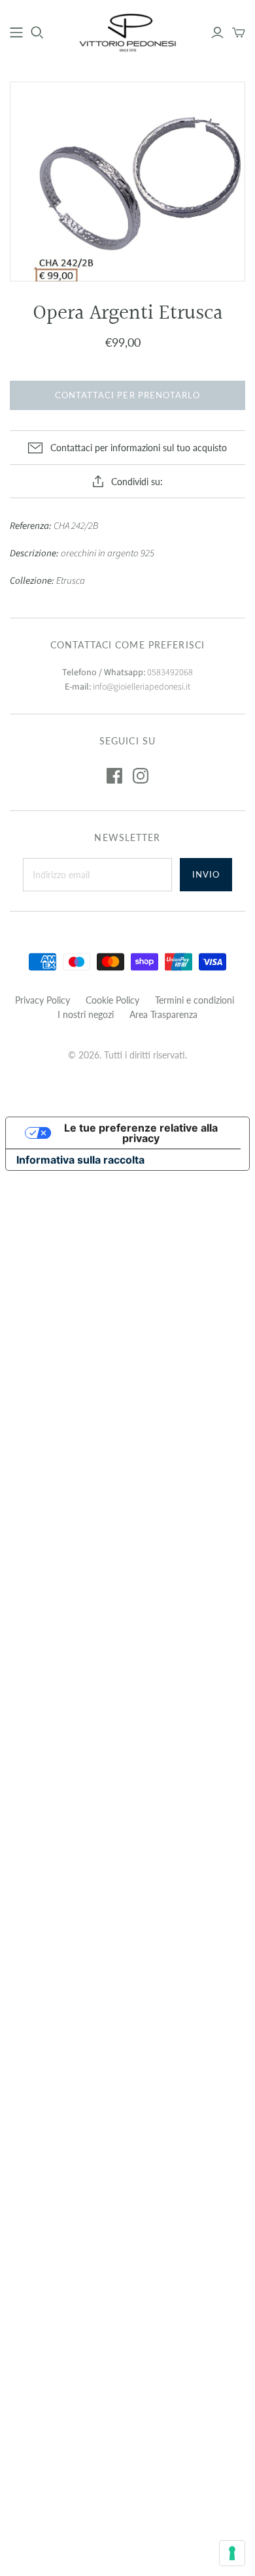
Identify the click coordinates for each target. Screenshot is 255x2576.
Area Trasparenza (163, 1014)
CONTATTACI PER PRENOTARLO (127, 395)
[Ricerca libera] (37, 33)
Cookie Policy (112, 1000)
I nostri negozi (86, 1014)
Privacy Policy (42, 1000)
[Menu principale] (16, 33)
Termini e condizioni (195, 1000)
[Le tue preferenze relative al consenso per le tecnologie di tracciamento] (232, 2553)
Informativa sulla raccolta (80, 1160)
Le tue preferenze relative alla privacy (141, 1133)
